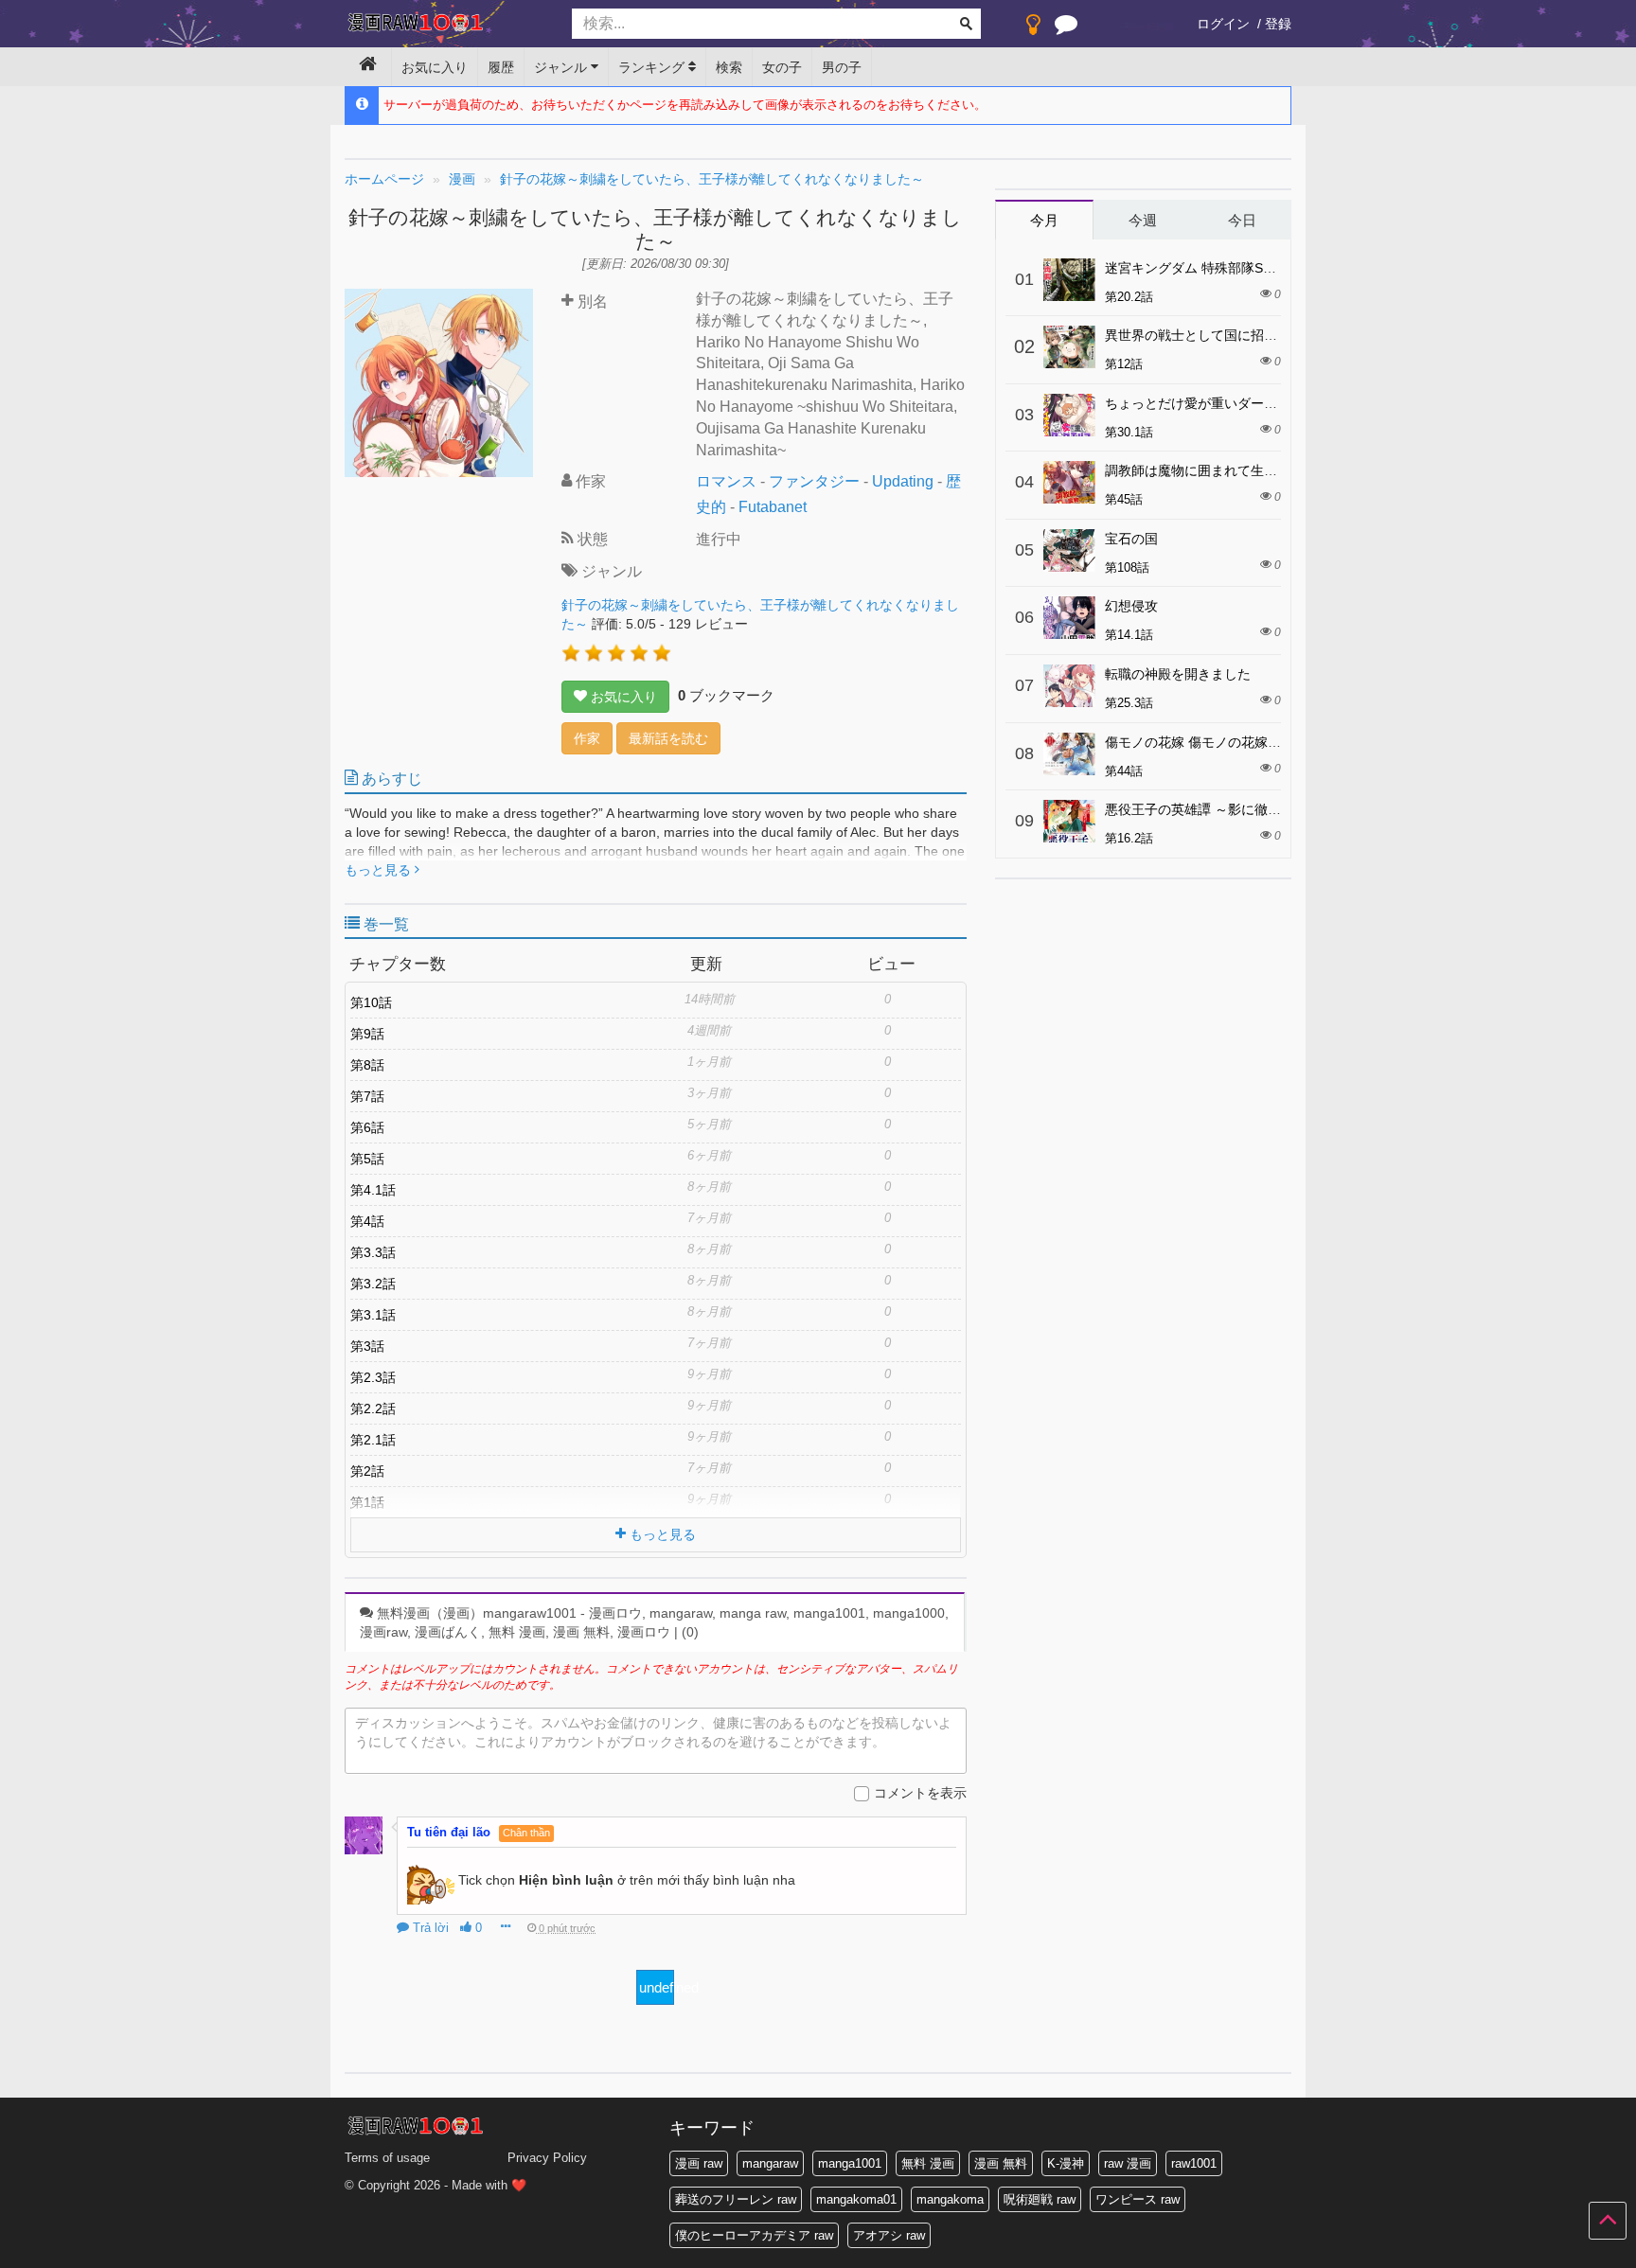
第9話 (367, 1034)
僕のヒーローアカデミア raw (754, 2235)
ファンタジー (814, 481)
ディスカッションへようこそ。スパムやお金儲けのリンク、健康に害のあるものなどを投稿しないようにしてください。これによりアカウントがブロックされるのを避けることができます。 (653, 1732)
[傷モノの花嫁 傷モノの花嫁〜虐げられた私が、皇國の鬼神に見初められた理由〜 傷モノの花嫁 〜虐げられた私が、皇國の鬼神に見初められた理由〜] (1069, 754)
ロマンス (726, 481)
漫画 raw (699, 2163)
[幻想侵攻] (1069, 618)
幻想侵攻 (1131, 606)
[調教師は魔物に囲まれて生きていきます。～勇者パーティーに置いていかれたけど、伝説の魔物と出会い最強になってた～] (1069, 482)
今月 (1044, 220)
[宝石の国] (1069, 550)
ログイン (1223, 24)
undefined (657, 1987)
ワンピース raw (1138, 2199)
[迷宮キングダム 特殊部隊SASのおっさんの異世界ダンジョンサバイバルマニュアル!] (1069, 280)
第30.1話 (1129, 432)
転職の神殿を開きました (1178, 674)
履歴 (501, 67)
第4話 (367, 1221)
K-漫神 (1066, 2163)
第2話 (367, 1471)
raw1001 (1194, 2163)
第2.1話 (373, 1440)
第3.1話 (373, 1315)
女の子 (782, 67)
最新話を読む (668, 738)
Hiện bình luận (566, 1879)
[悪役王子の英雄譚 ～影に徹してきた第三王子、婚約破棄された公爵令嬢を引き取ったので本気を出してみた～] (1069, 821)
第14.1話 (1129, 635)
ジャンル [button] (562, 67)
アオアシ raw (889, 2235)
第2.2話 (373, 1409)
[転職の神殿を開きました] (1069, 686)
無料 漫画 (928, 2163)
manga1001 (850, 2163)
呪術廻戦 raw (1040, 2199)
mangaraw (770, 2163)
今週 (1143, 220)
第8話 (367, 1065)
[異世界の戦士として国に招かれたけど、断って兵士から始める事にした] (1069, 347)
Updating (903, 481)
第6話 (367, 1127)
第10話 (371, 1002)
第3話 (367, 1346)
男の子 (842, 67)
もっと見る (380, 870)
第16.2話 (1129, 838)
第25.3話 (1129, 703)
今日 (1242, 220)
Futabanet (773, 507)
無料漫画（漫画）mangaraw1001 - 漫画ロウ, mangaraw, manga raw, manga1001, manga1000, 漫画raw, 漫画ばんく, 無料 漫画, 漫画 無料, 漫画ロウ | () (654, 1622)
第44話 (1124, 771)
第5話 (367, 1159)
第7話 (367, 1096)
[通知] (1066, 28)
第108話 (1127, 567)
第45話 (1124, 499)
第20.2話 (1129, 297)
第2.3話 (373, 1377)
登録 (1278, 24)
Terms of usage (387, 2158)
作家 (587, 738)
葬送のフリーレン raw (736, 2199)
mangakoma (950, 2199)
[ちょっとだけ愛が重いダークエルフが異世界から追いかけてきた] (1069, 415)
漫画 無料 (1001, 2163)
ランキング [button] (653, 67)
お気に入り (435, 67)
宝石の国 (1131, 539)
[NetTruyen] (444, 25)
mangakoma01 (856, 2199)
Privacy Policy (547, 2158)
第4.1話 (373, 1190)
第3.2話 (373, 1284)
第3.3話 (373, 1252)
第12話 (1124, 364)
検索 (729, 67)
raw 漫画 (1128, 2163)
